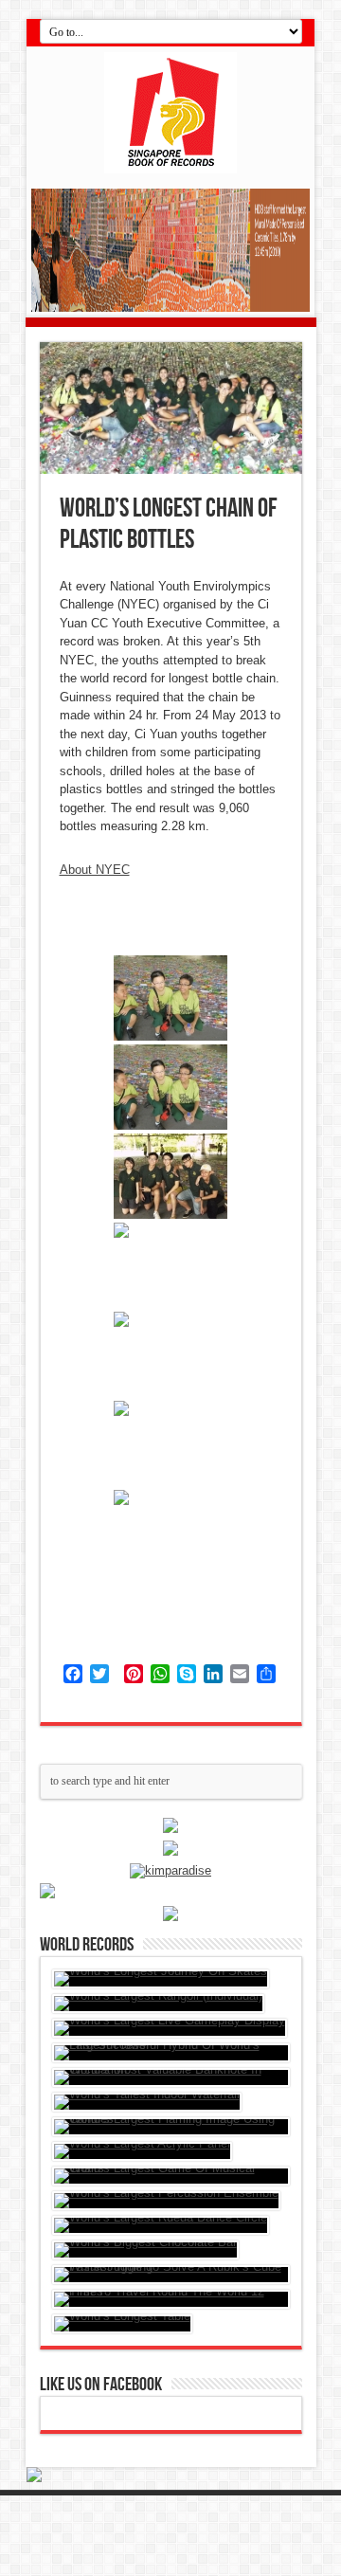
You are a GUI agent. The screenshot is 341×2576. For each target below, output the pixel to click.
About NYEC (95, 870)
